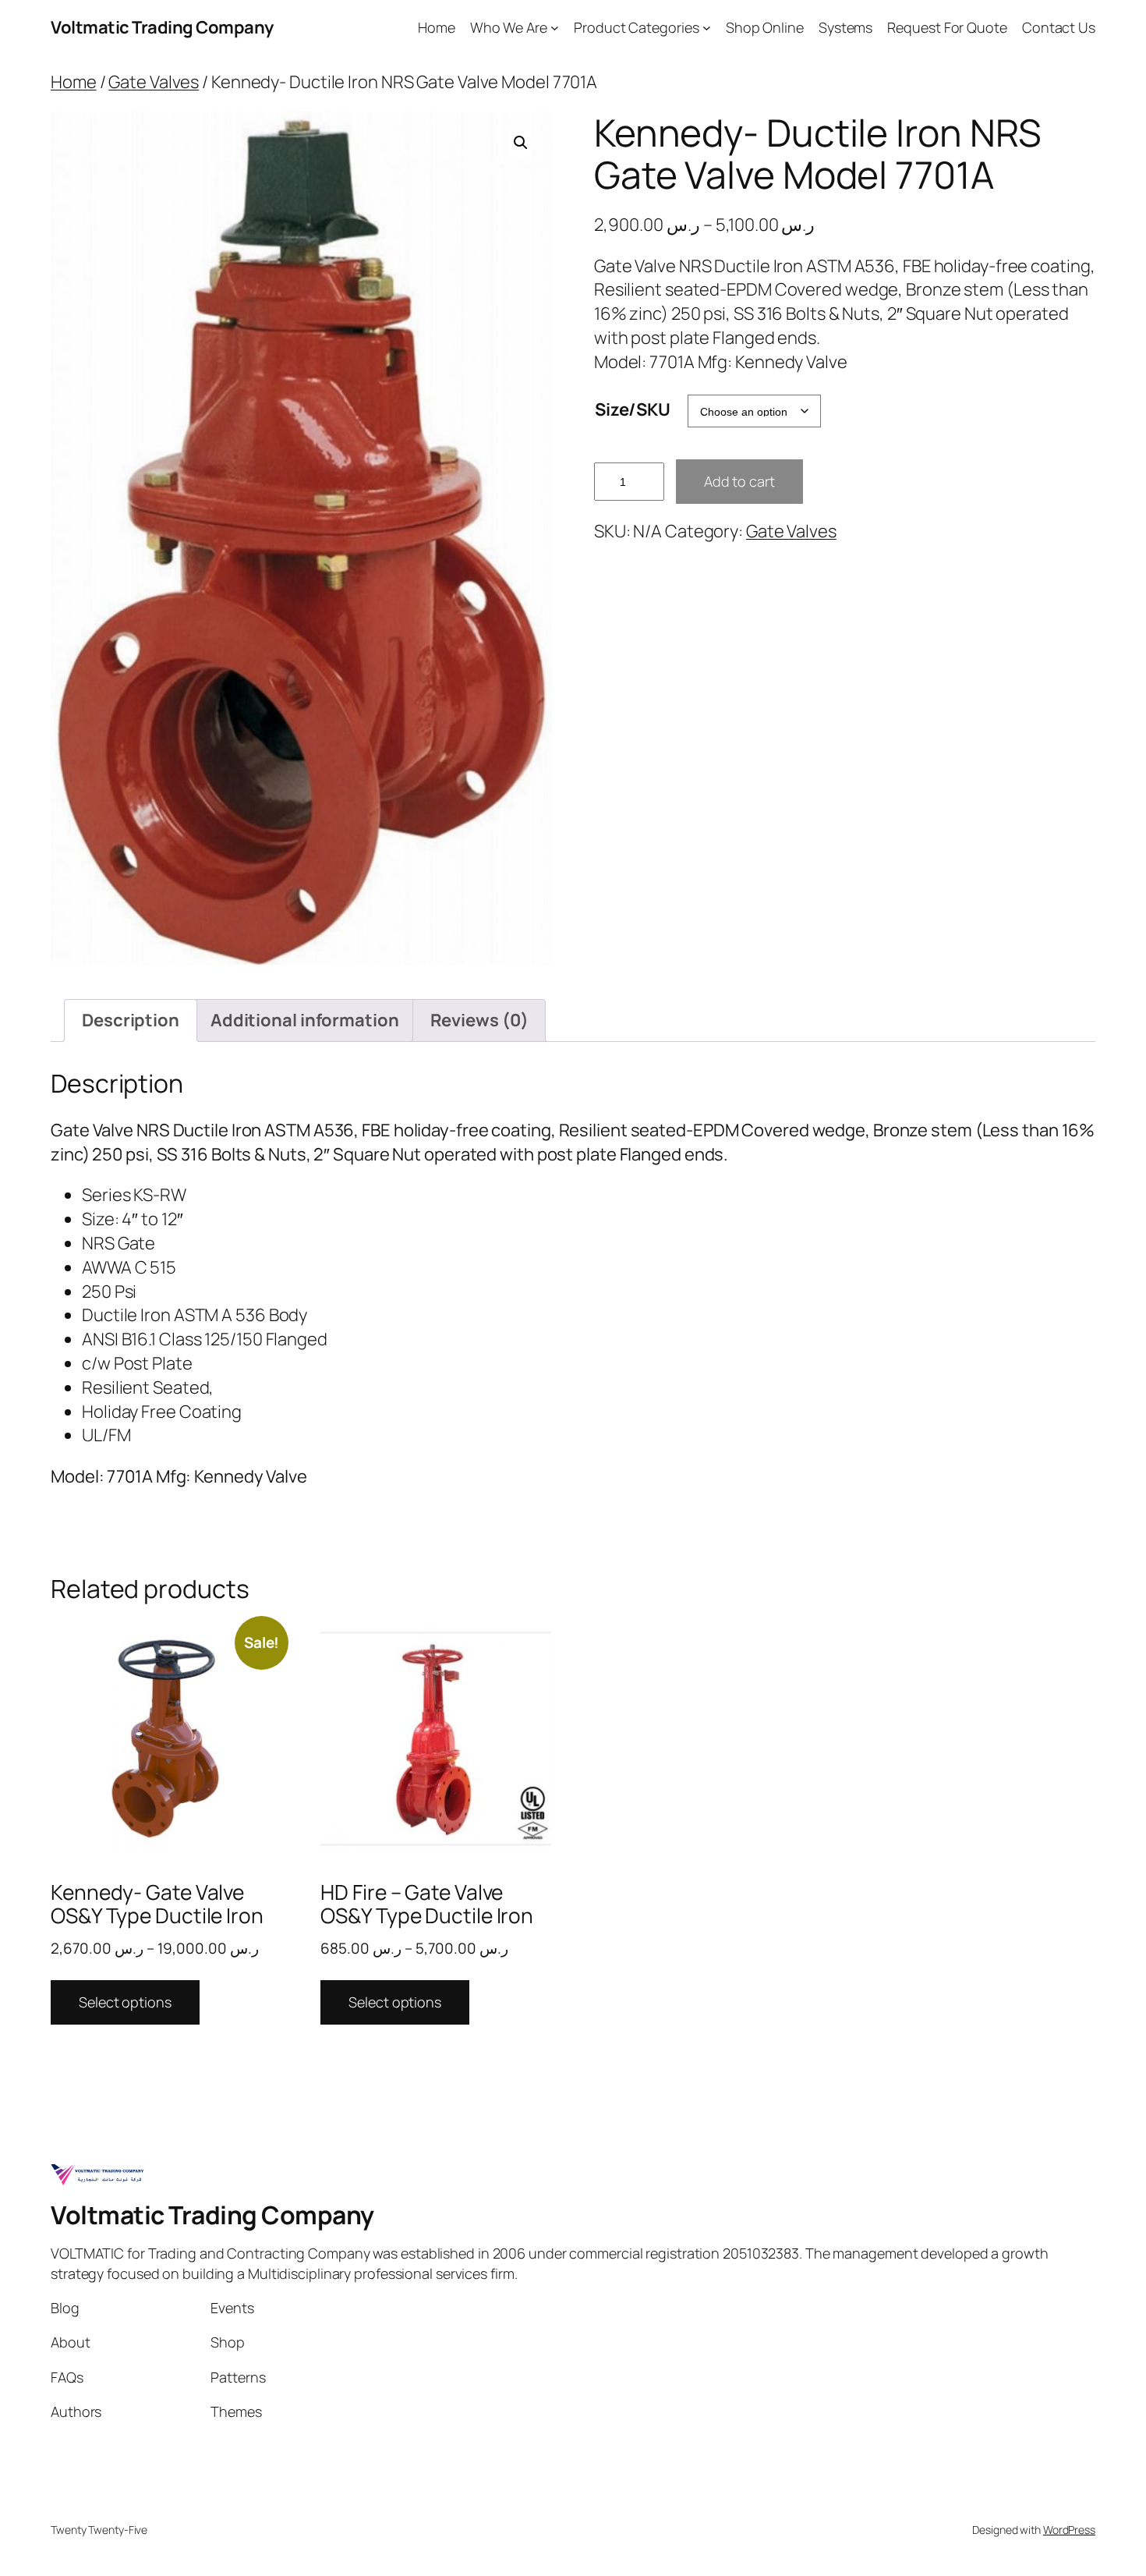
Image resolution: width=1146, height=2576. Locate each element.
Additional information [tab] (305, 1020)
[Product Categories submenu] (707, 28)
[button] (521, 143)
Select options (125, 2002)
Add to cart (739, 481)
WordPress (1069, 2530)
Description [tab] (131, 1020)
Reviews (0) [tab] (479, 1020)
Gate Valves (154, 82)
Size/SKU (633, 409)
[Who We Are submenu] (555, 28)
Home (74, 82)
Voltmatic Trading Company (162, 27)
